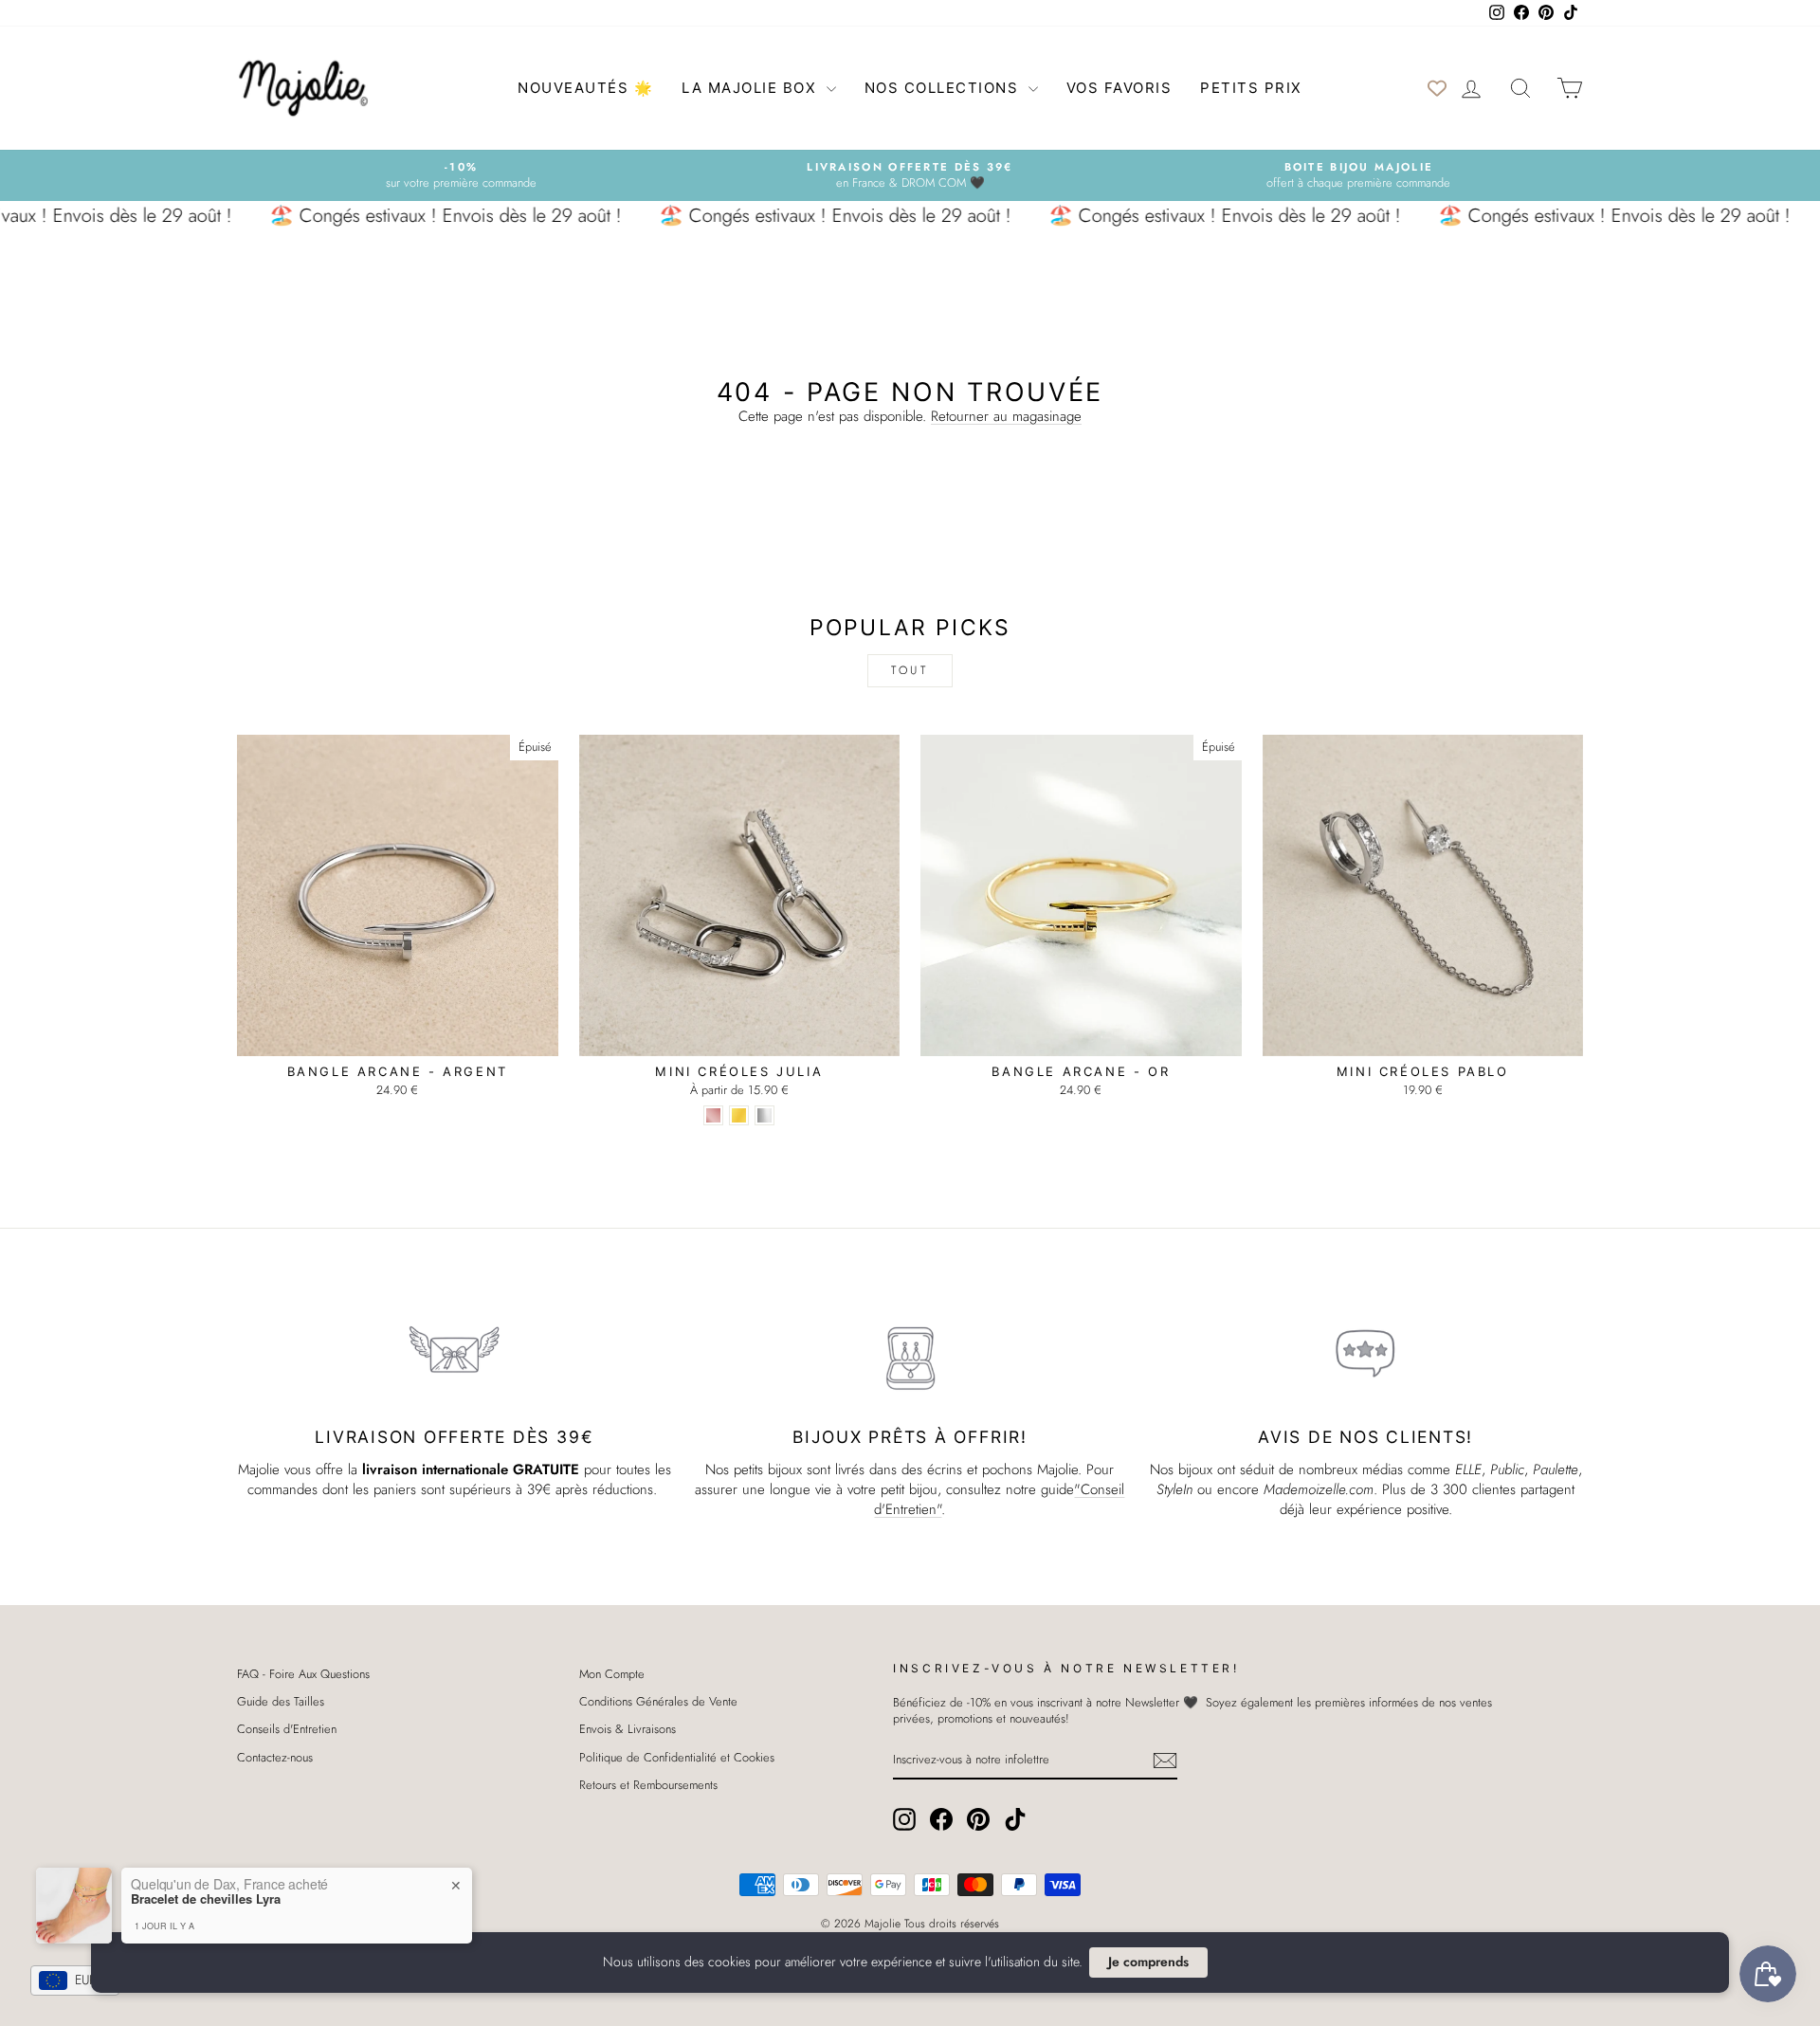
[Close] (1081, 867)
